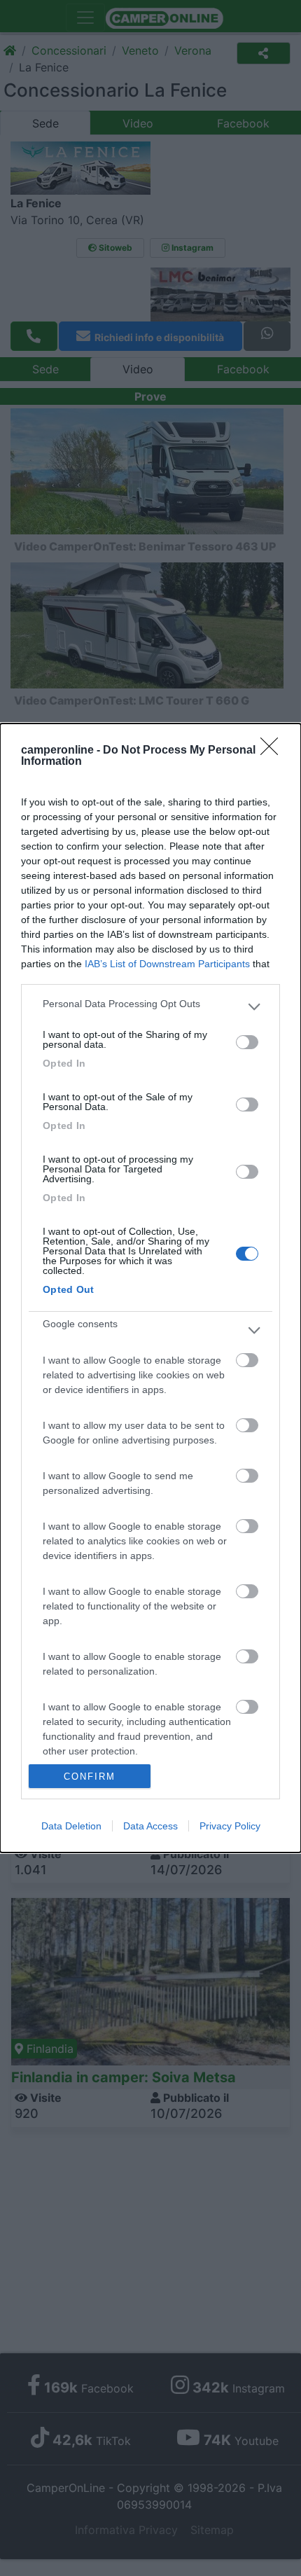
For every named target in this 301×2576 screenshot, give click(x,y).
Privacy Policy (230, 1826)
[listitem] (150, 1007)
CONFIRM (90, 1777)
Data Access (150, 1826)
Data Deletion (71, 1826)
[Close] (274, 751)
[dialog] (150, 1288)
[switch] (247, 1042)
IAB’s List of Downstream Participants (167, 964)
